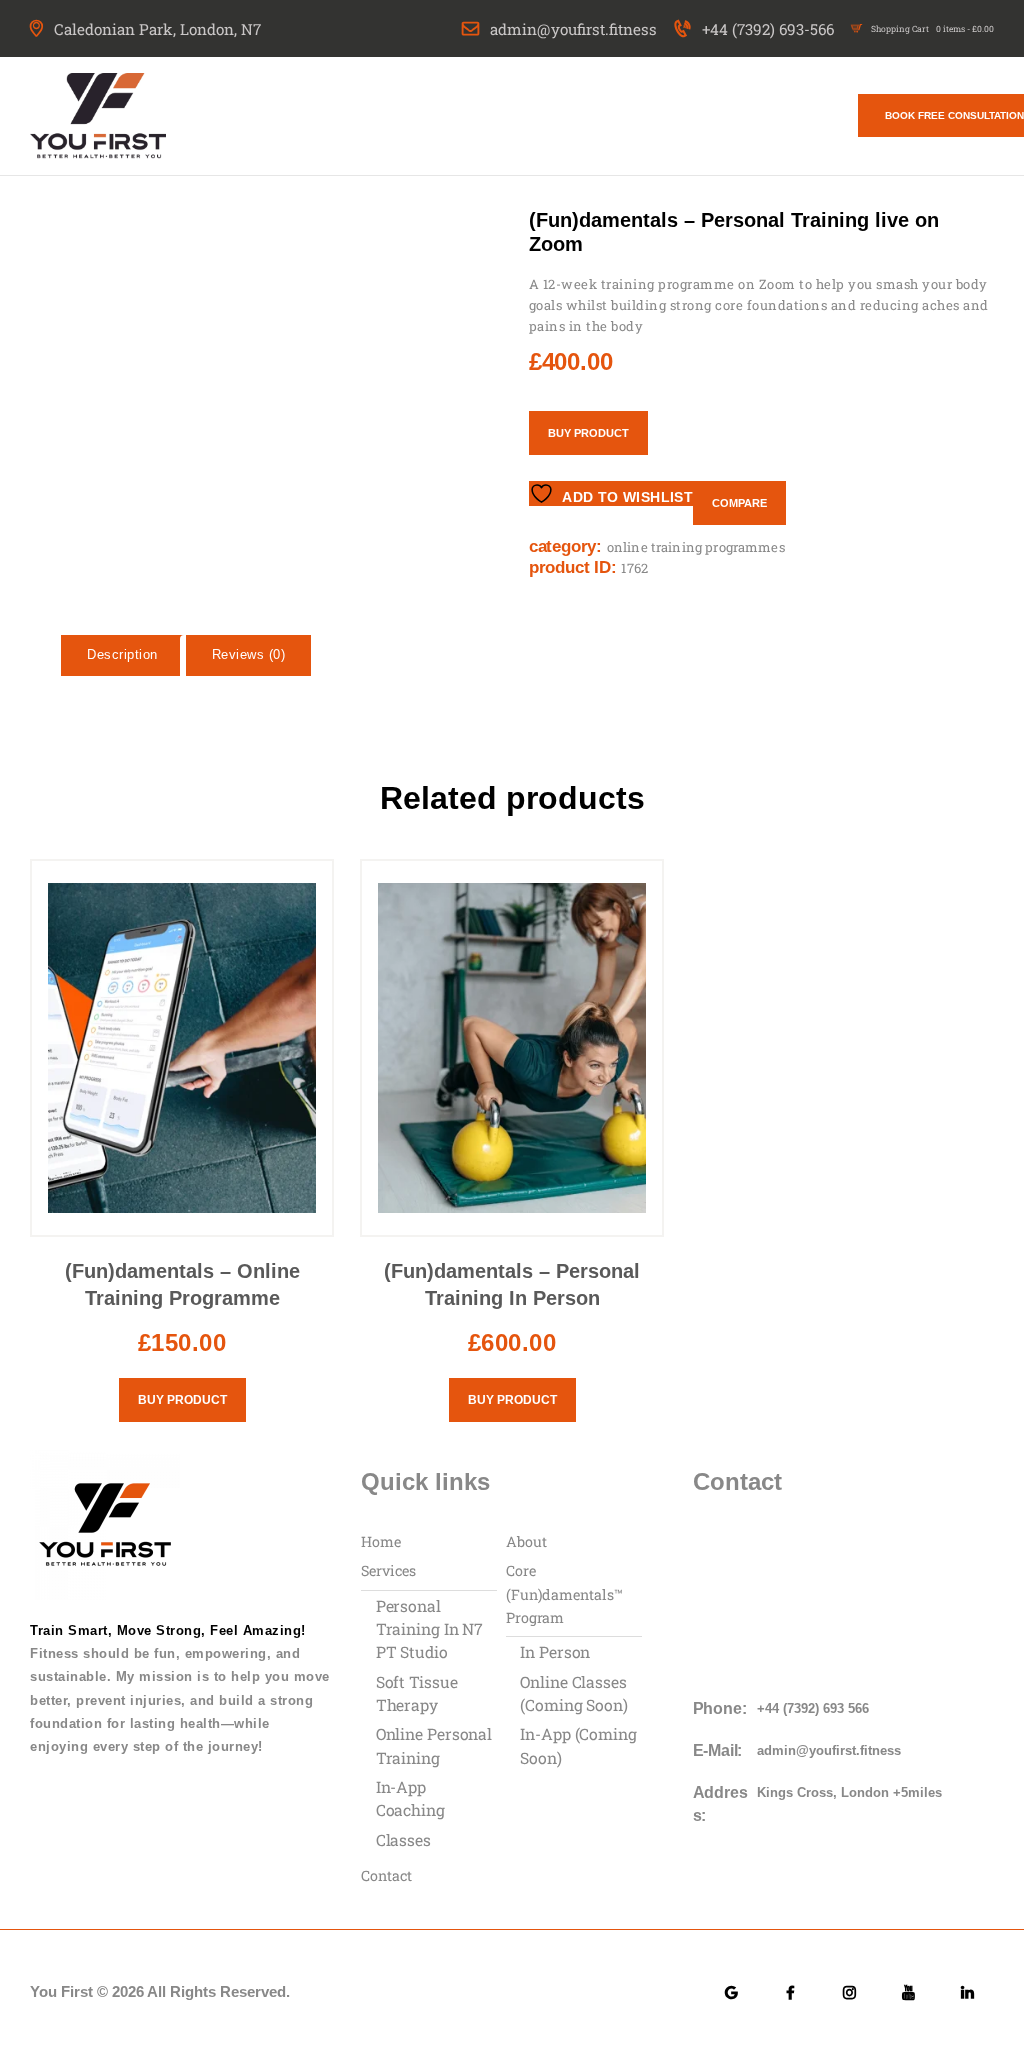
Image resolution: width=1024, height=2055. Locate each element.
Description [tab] (122, 675)
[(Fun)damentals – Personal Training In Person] (451, 1995)
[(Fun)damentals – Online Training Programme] (121, 1995)
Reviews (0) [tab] (249, 675)
